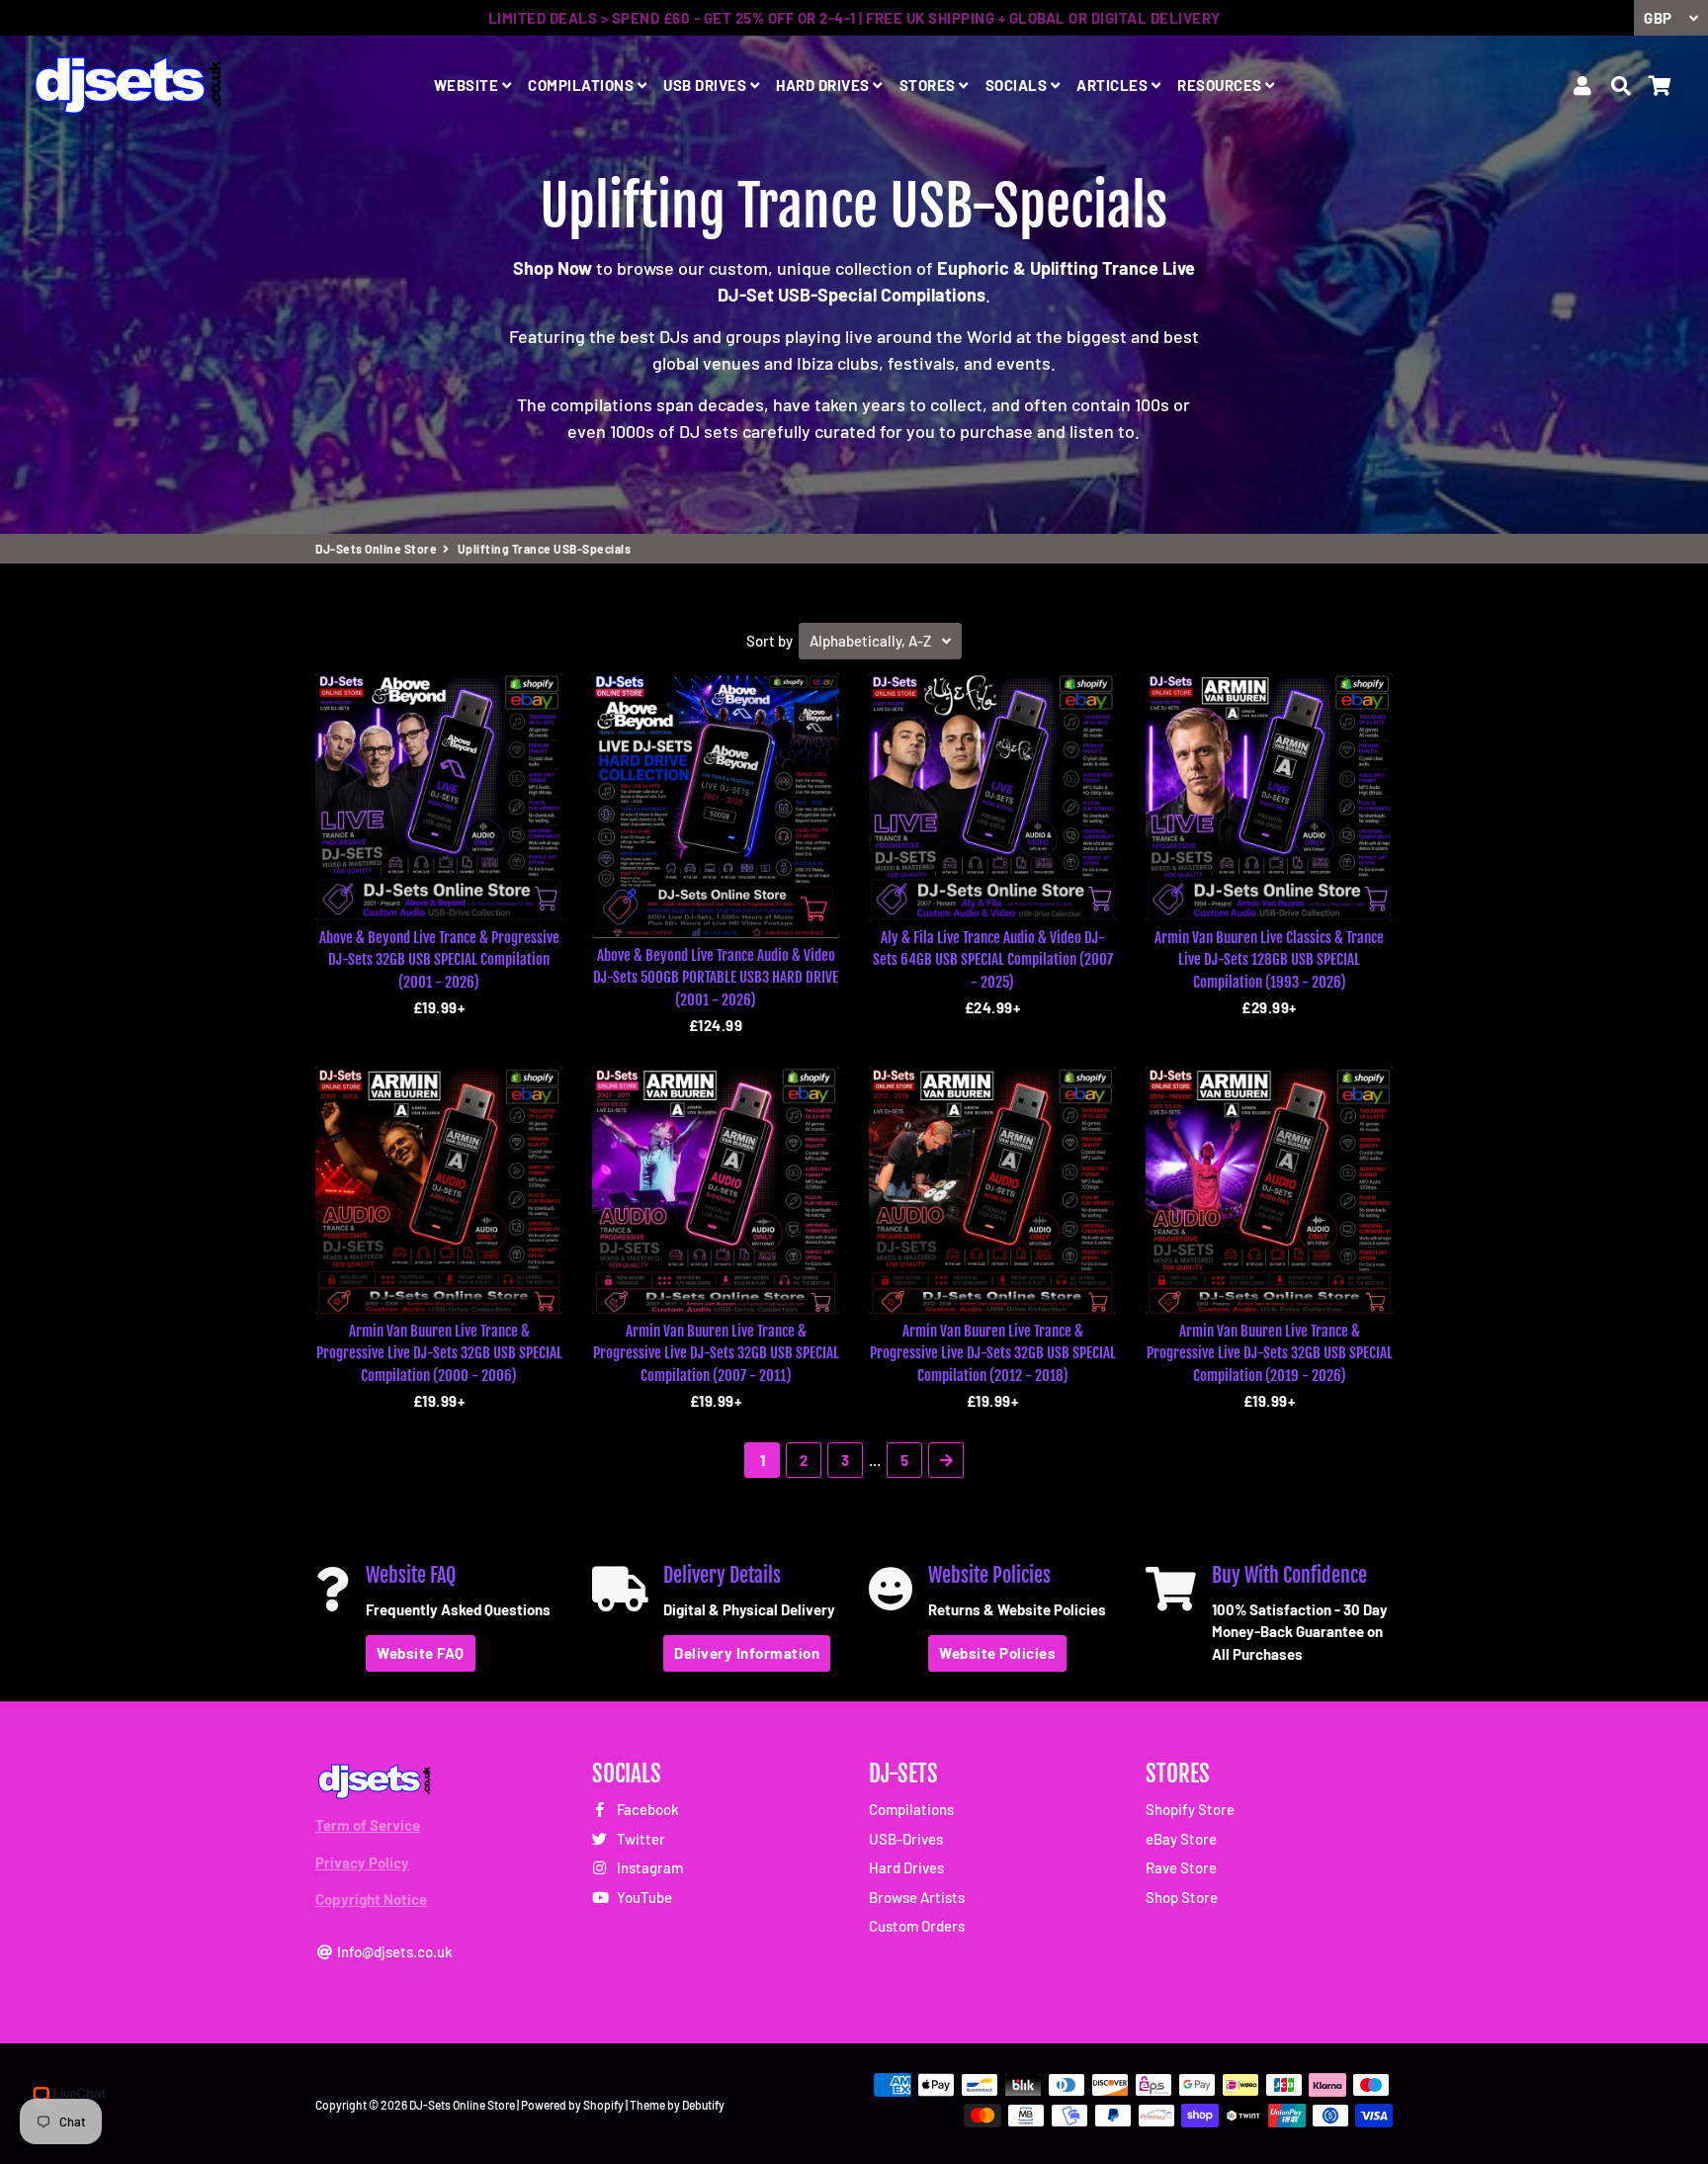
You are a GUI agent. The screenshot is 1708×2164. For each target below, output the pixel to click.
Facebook (646, 1809)
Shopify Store (1190, 1809)
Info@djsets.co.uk (393, 1951)
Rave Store (1181, 1867)
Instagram (648, 1867)
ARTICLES (1114, 85)
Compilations (911, 1809)
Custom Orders (917, 1926)
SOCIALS (1018, 85)
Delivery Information (747, 1653)
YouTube (643, 1897)
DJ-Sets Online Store (376, 549)
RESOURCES (1221, 85)
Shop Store (1182, 1897)
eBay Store (1181, 1839)
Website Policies (997, 1653)
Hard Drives (906, 1867)
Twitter (640, 1839)
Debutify (703, 2105)
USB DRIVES (707, 85)
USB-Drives (906, 1839)
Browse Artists (917, 1897)
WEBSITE (468, 85)
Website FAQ (421, 1653)
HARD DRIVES (824, 85)
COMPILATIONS (583, 85)
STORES (930, 85)
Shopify (603, 2105)
